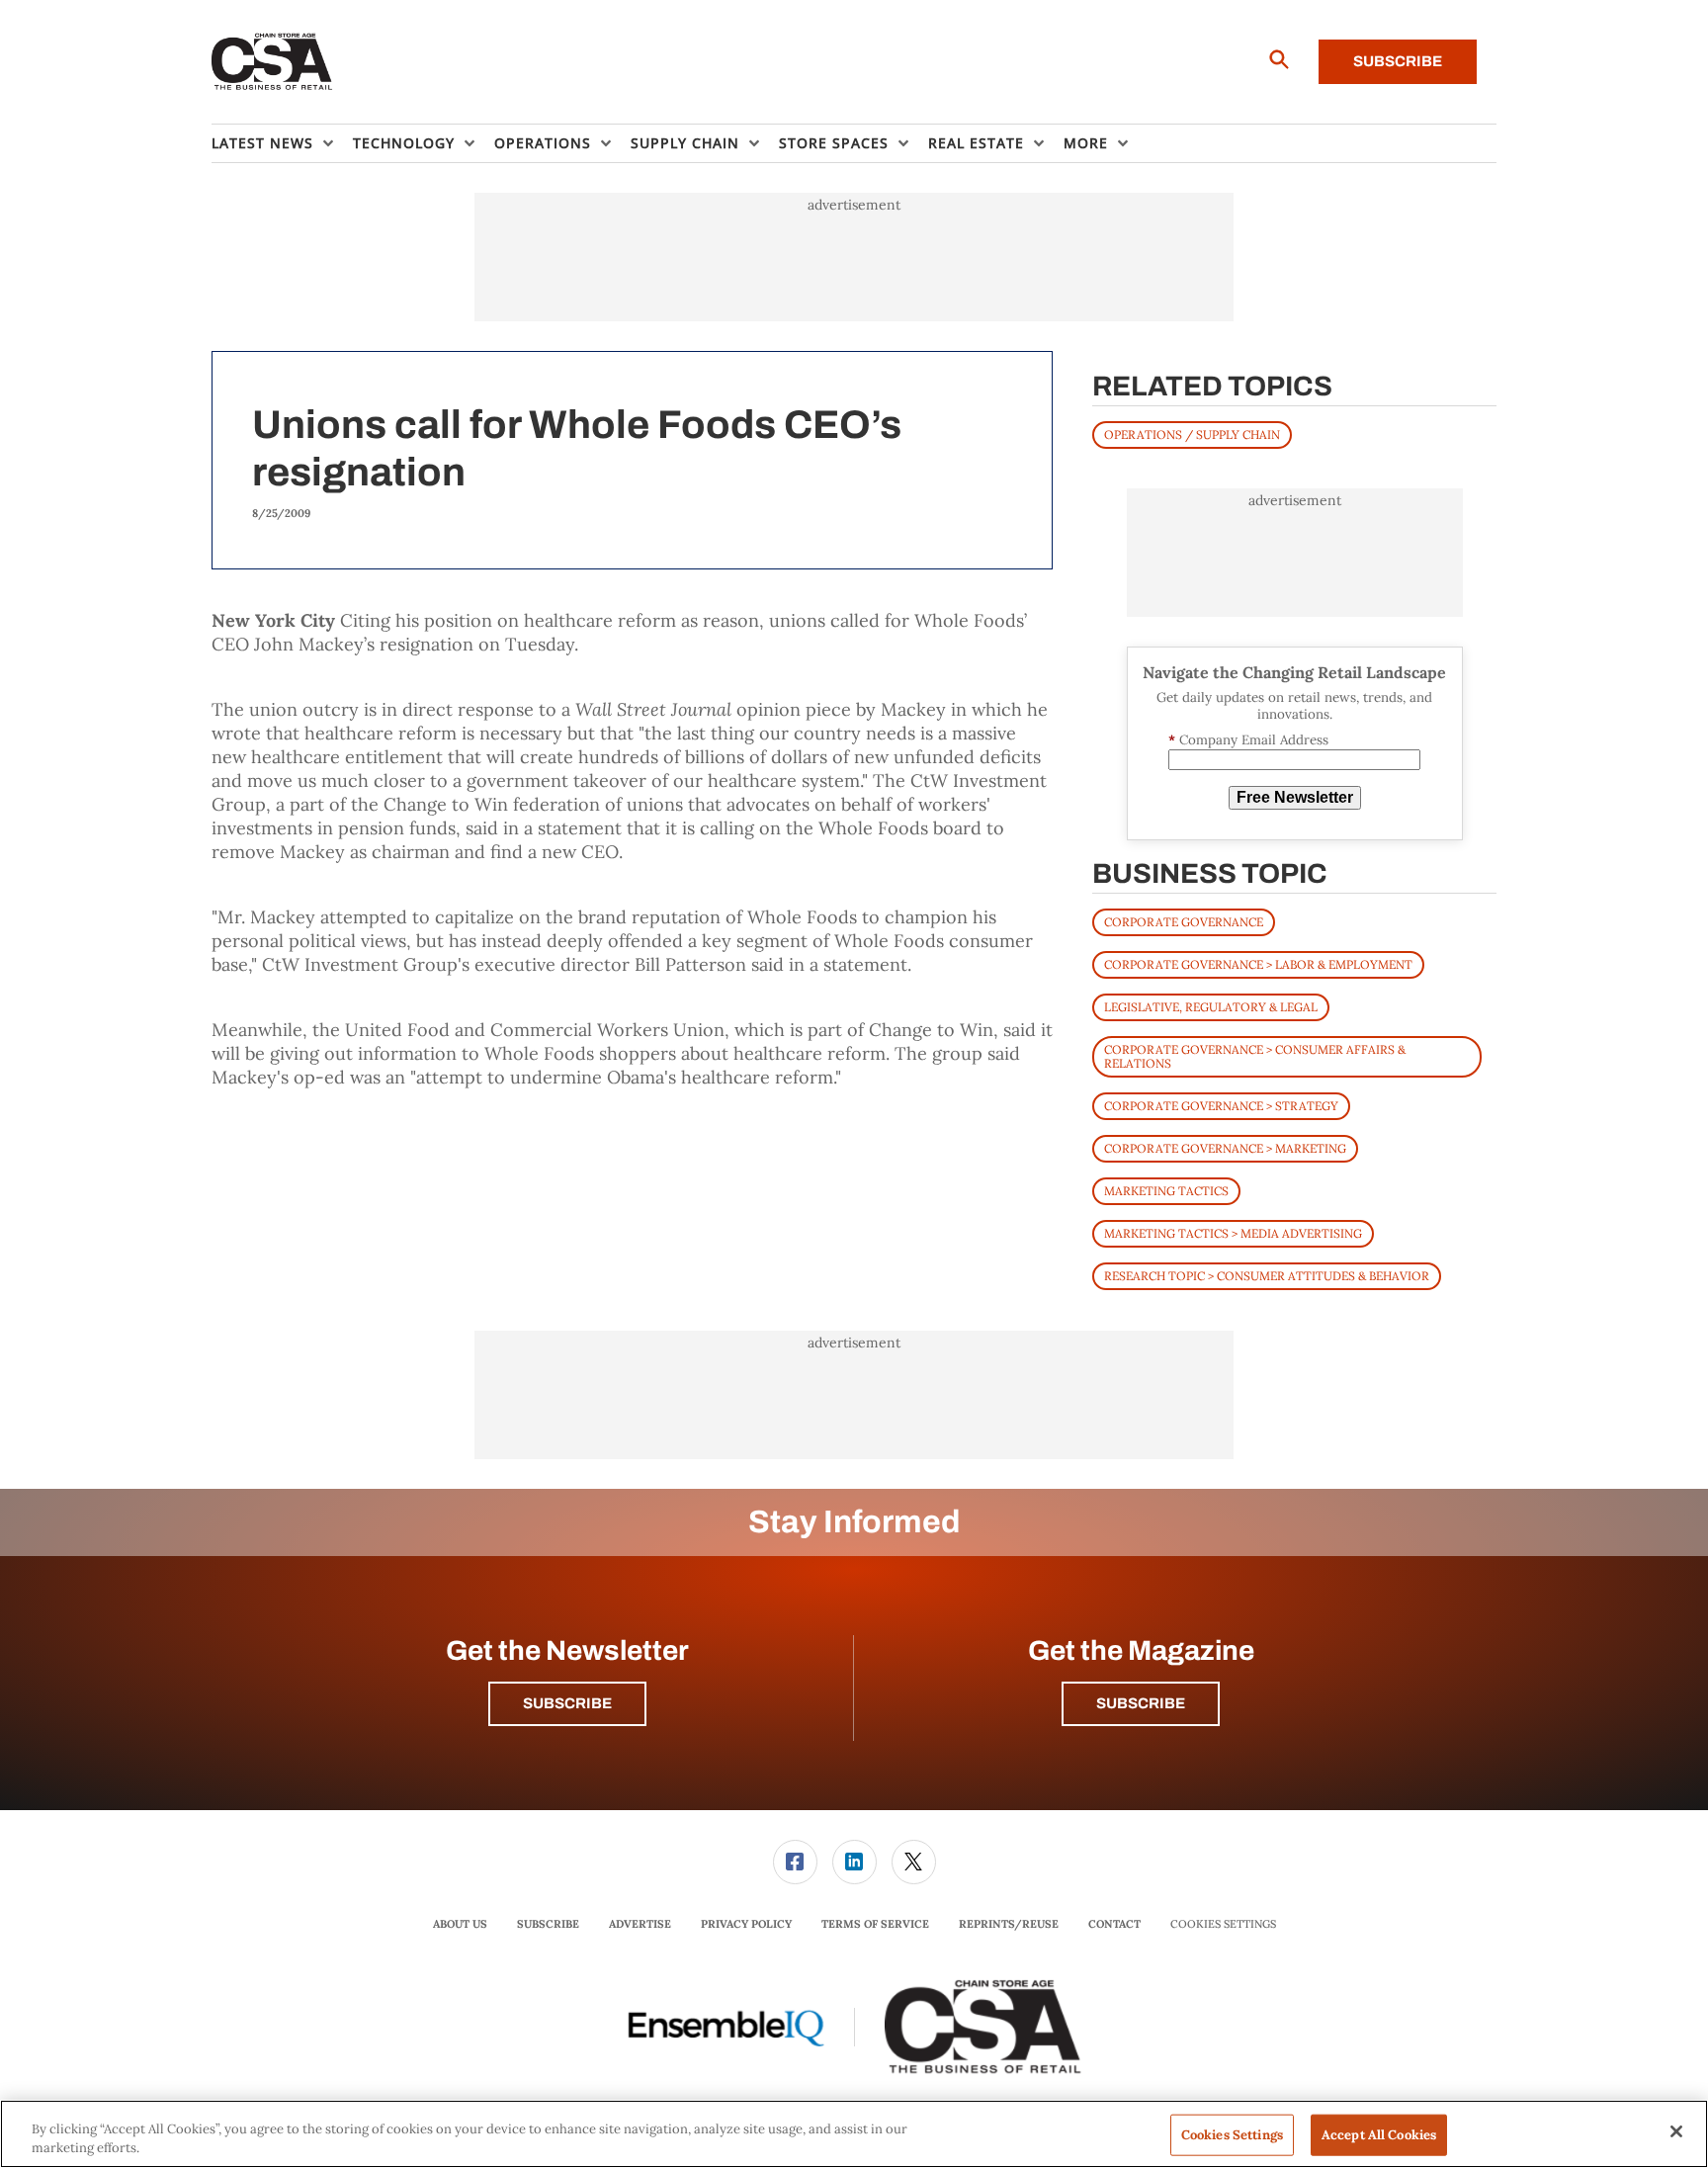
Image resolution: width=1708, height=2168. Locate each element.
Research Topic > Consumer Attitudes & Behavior (1267, 1276)
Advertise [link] (640, 1924)
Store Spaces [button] (834, 143)
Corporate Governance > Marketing (1225, 1148)
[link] (795, 1862)
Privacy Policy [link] (746, 1924)
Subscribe (1398, 61)
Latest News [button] (262, 143)
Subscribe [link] (548, 1924)
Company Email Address (1248, 740)
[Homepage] (272, 62)
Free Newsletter (1295, 797)
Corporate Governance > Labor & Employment (1258, 964)
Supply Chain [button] (685, 143)
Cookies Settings (1223, 1924)
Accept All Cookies (1379, 2135)
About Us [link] (460, 1924)
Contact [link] (1114, 1924)
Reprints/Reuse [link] (1009, 1924)
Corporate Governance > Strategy (1221, 1106)
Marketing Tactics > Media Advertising (1233, 1233)
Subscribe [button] (567, 1703)
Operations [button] (543, 143)
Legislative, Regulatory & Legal (1211, 1007)
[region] (854, 2134)
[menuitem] (282, 143)
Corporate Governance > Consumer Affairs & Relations (1255, 1056)
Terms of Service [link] (875, 1924)
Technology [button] (404, 143)
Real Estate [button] (976, 143)
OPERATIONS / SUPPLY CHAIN (1192, 434)
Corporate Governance (1184, 922)
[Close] (1676, 2131)
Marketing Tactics (1166, 1191)
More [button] (1086, 143)
